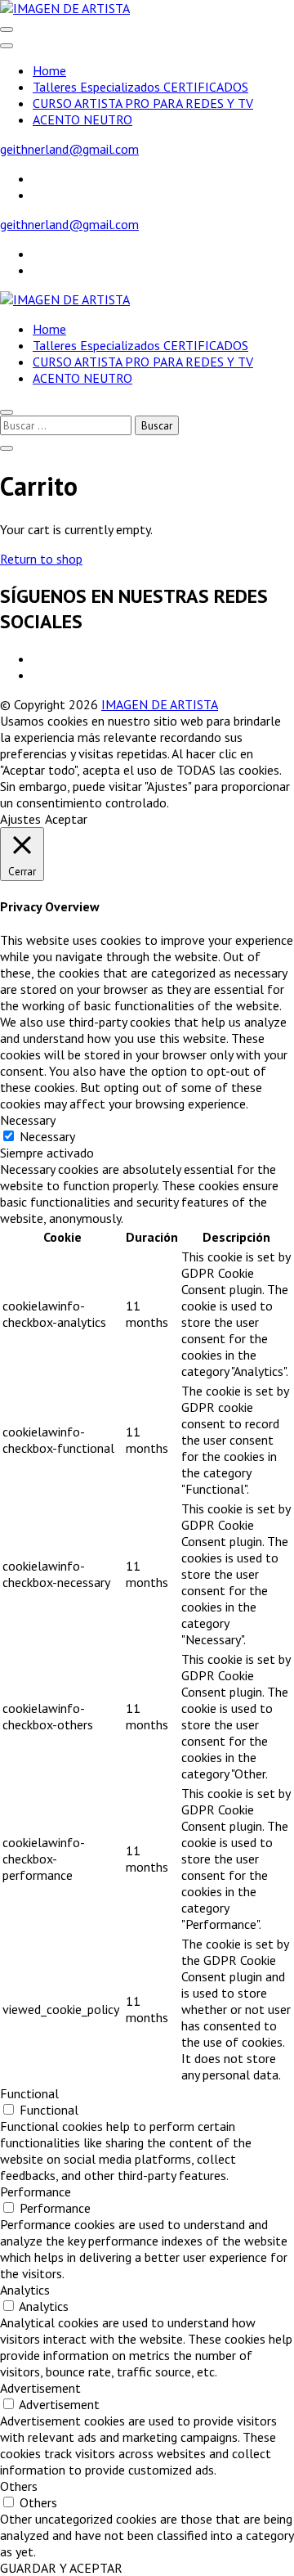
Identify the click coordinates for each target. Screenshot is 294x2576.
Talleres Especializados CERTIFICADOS (140, 87)
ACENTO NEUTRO (82, 119)
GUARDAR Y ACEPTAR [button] (61, 2568)
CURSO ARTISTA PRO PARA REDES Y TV (143, 103)
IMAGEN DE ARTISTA (160, 704)
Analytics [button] (25, 2290)
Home (49, 70)
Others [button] (19, 2486)
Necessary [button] (28, 1120)
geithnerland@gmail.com (69, 149)
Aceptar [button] (66, 819)
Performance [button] (36, 2192)
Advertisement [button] (40, 2388)
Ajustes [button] (20, 819)
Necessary (47, 1136)
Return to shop (41, 559)
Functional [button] (29, 2093)
